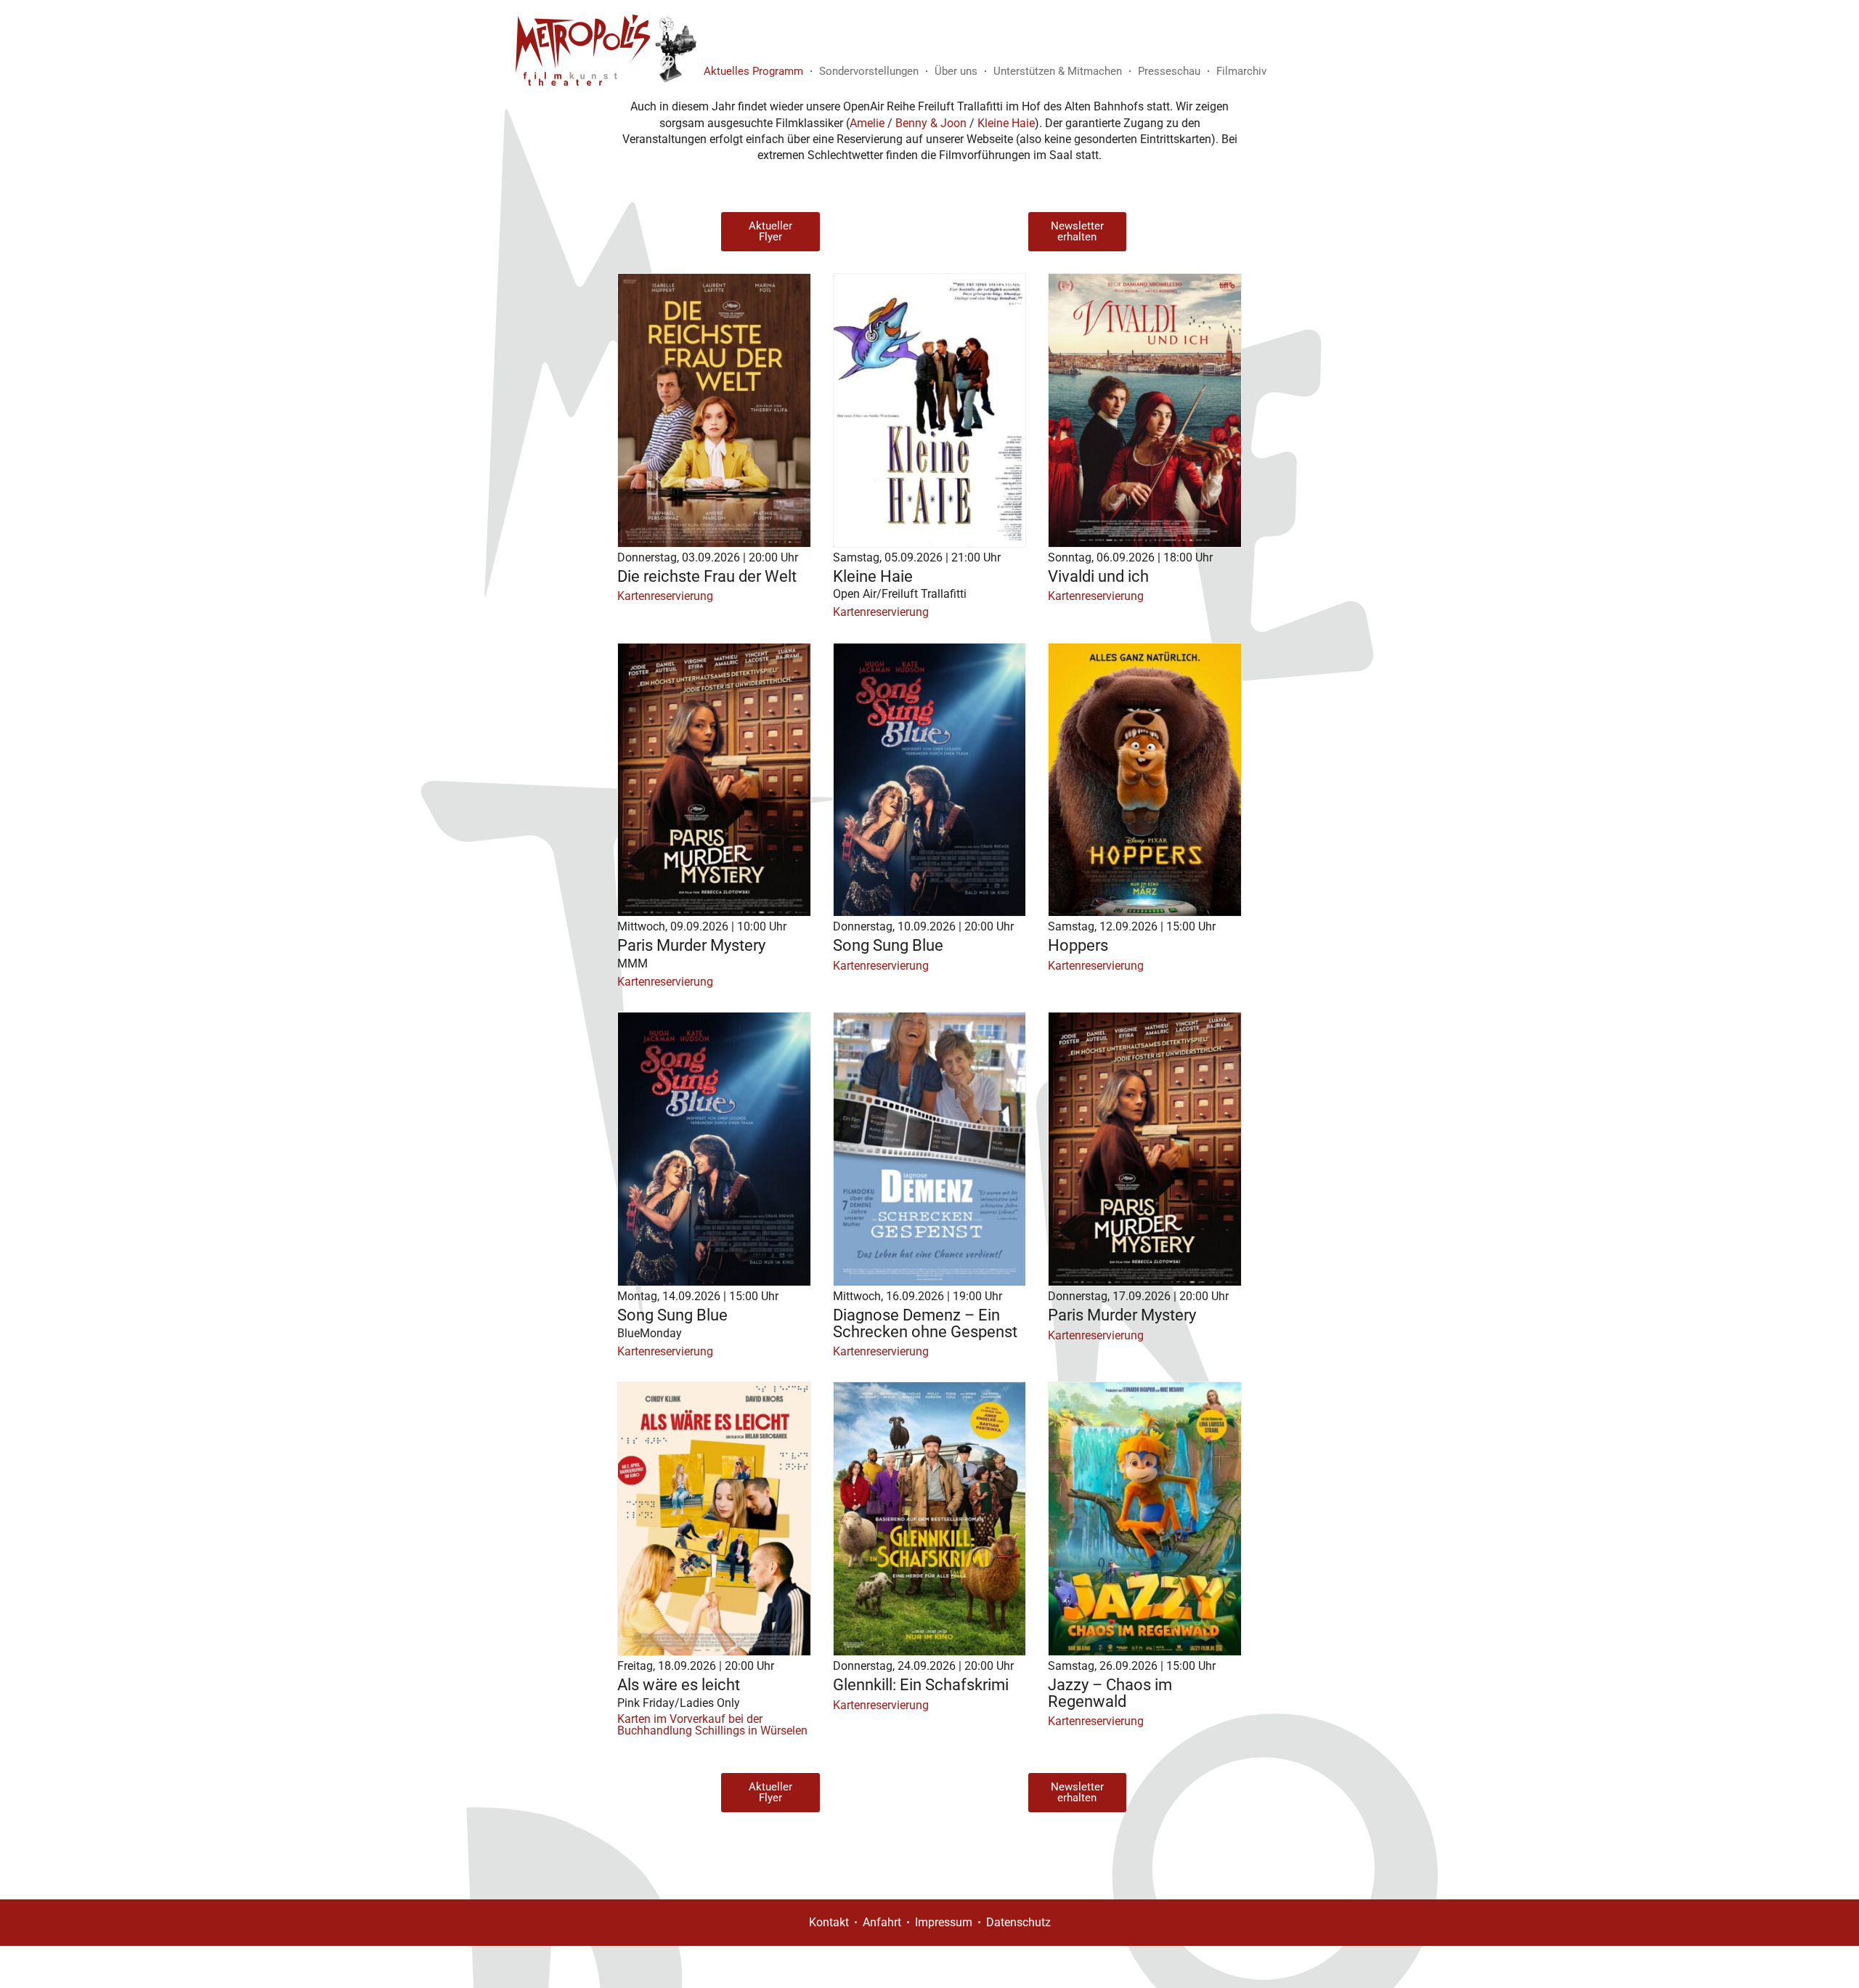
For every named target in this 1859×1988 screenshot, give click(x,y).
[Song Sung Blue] (930, 780)
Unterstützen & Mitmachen (1058, 71)
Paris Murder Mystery (691, 945)
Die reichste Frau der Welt (707, 576)
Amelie (867, 123)
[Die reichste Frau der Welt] (714, 410)
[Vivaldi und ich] (1145, 410)
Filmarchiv (1241, 71)
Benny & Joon (931, 123)
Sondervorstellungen (869, 71)
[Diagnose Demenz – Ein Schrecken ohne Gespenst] (930, 1149)
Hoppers (1078, 945)
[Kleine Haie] (930, 410)
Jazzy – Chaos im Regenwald (1110, 1692)
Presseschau (1169, 71)
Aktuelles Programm (753, 71)
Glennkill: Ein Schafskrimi (921, 1684)
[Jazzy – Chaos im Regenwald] (1145, 1519)
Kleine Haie (1006, 123)
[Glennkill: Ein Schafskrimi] (930, 1519)
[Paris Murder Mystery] (714, 780)
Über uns (956, 71)
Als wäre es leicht (679, 1684)
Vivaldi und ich (1098, 576)
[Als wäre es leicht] (714, 1519)
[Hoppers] (1145, 780)
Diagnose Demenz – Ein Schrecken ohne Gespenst (925, 1323)
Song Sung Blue (888, 945)
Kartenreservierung (665, 596)
